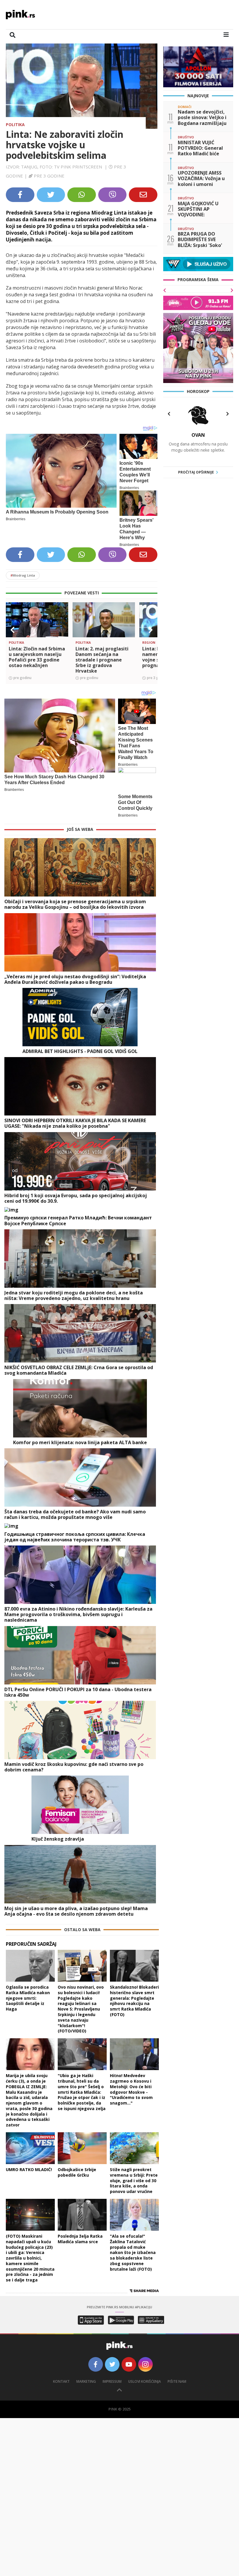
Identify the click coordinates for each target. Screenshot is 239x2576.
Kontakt (61, 2381)
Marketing (86, 2381)
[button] (13, 630)
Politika (15, 125)
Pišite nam (177, 2381)
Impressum (112, 2381)
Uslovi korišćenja (145, 2381)
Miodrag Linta (23, 575)
